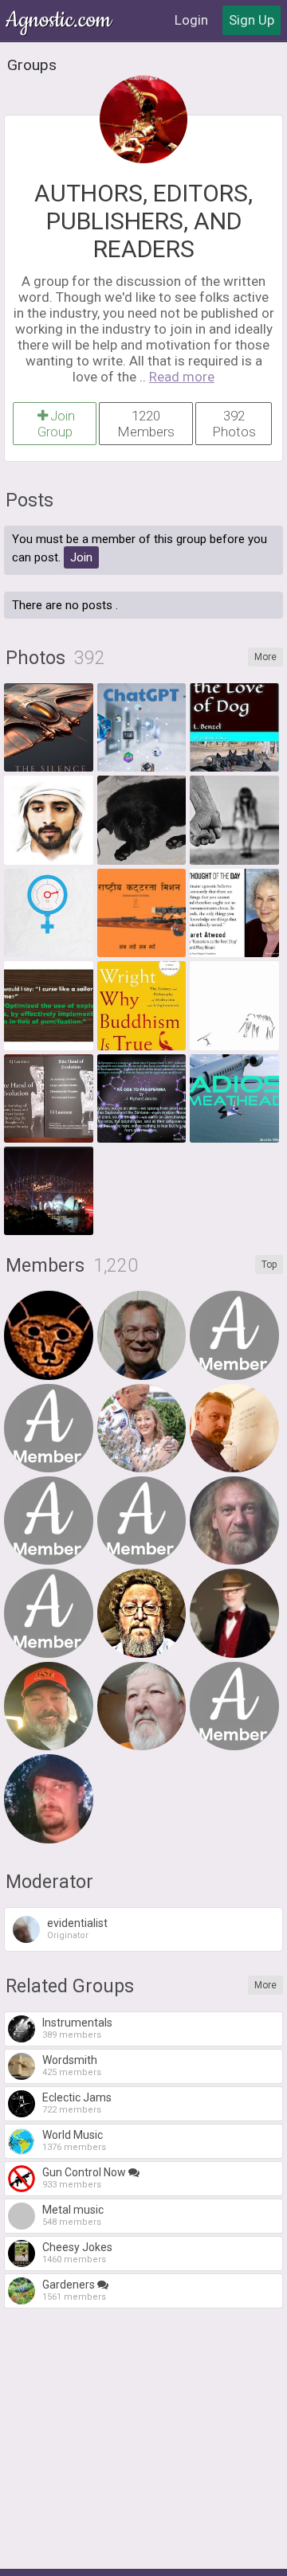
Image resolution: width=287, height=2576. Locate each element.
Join (81, 557)
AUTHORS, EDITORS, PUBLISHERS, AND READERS (143, 221)
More (265, 657)
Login (191, 20)
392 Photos (234, 424)
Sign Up (252, 20)
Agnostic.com (60, 20)
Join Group (57, 424)
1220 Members (146, 424)
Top (269, 1265)
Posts (29, 500)
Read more (182, 377)
